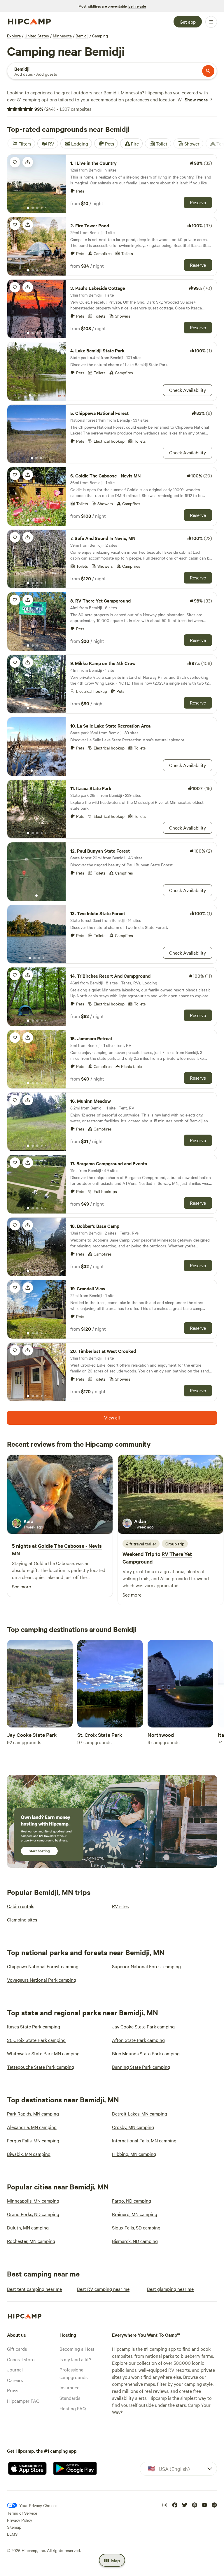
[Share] (28, 162)
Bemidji (82, 36)
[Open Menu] (211, 22)
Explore (14, 36)
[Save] (15, 162)
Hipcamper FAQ (23, 2401)
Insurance (69, 2387)
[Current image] (28, 208)
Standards (70, 2398)
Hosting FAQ (73, 2408)
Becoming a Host (77, 2349)
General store (21, 2359)
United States (37, 36)
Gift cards (17, 2349)
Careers (15, 2380)
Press (13, 2390)
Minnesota (62, 36)
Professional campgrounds (73, 2373)
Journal (15, 2369)
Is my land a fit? (75, 2359)
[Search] (208, 71)
